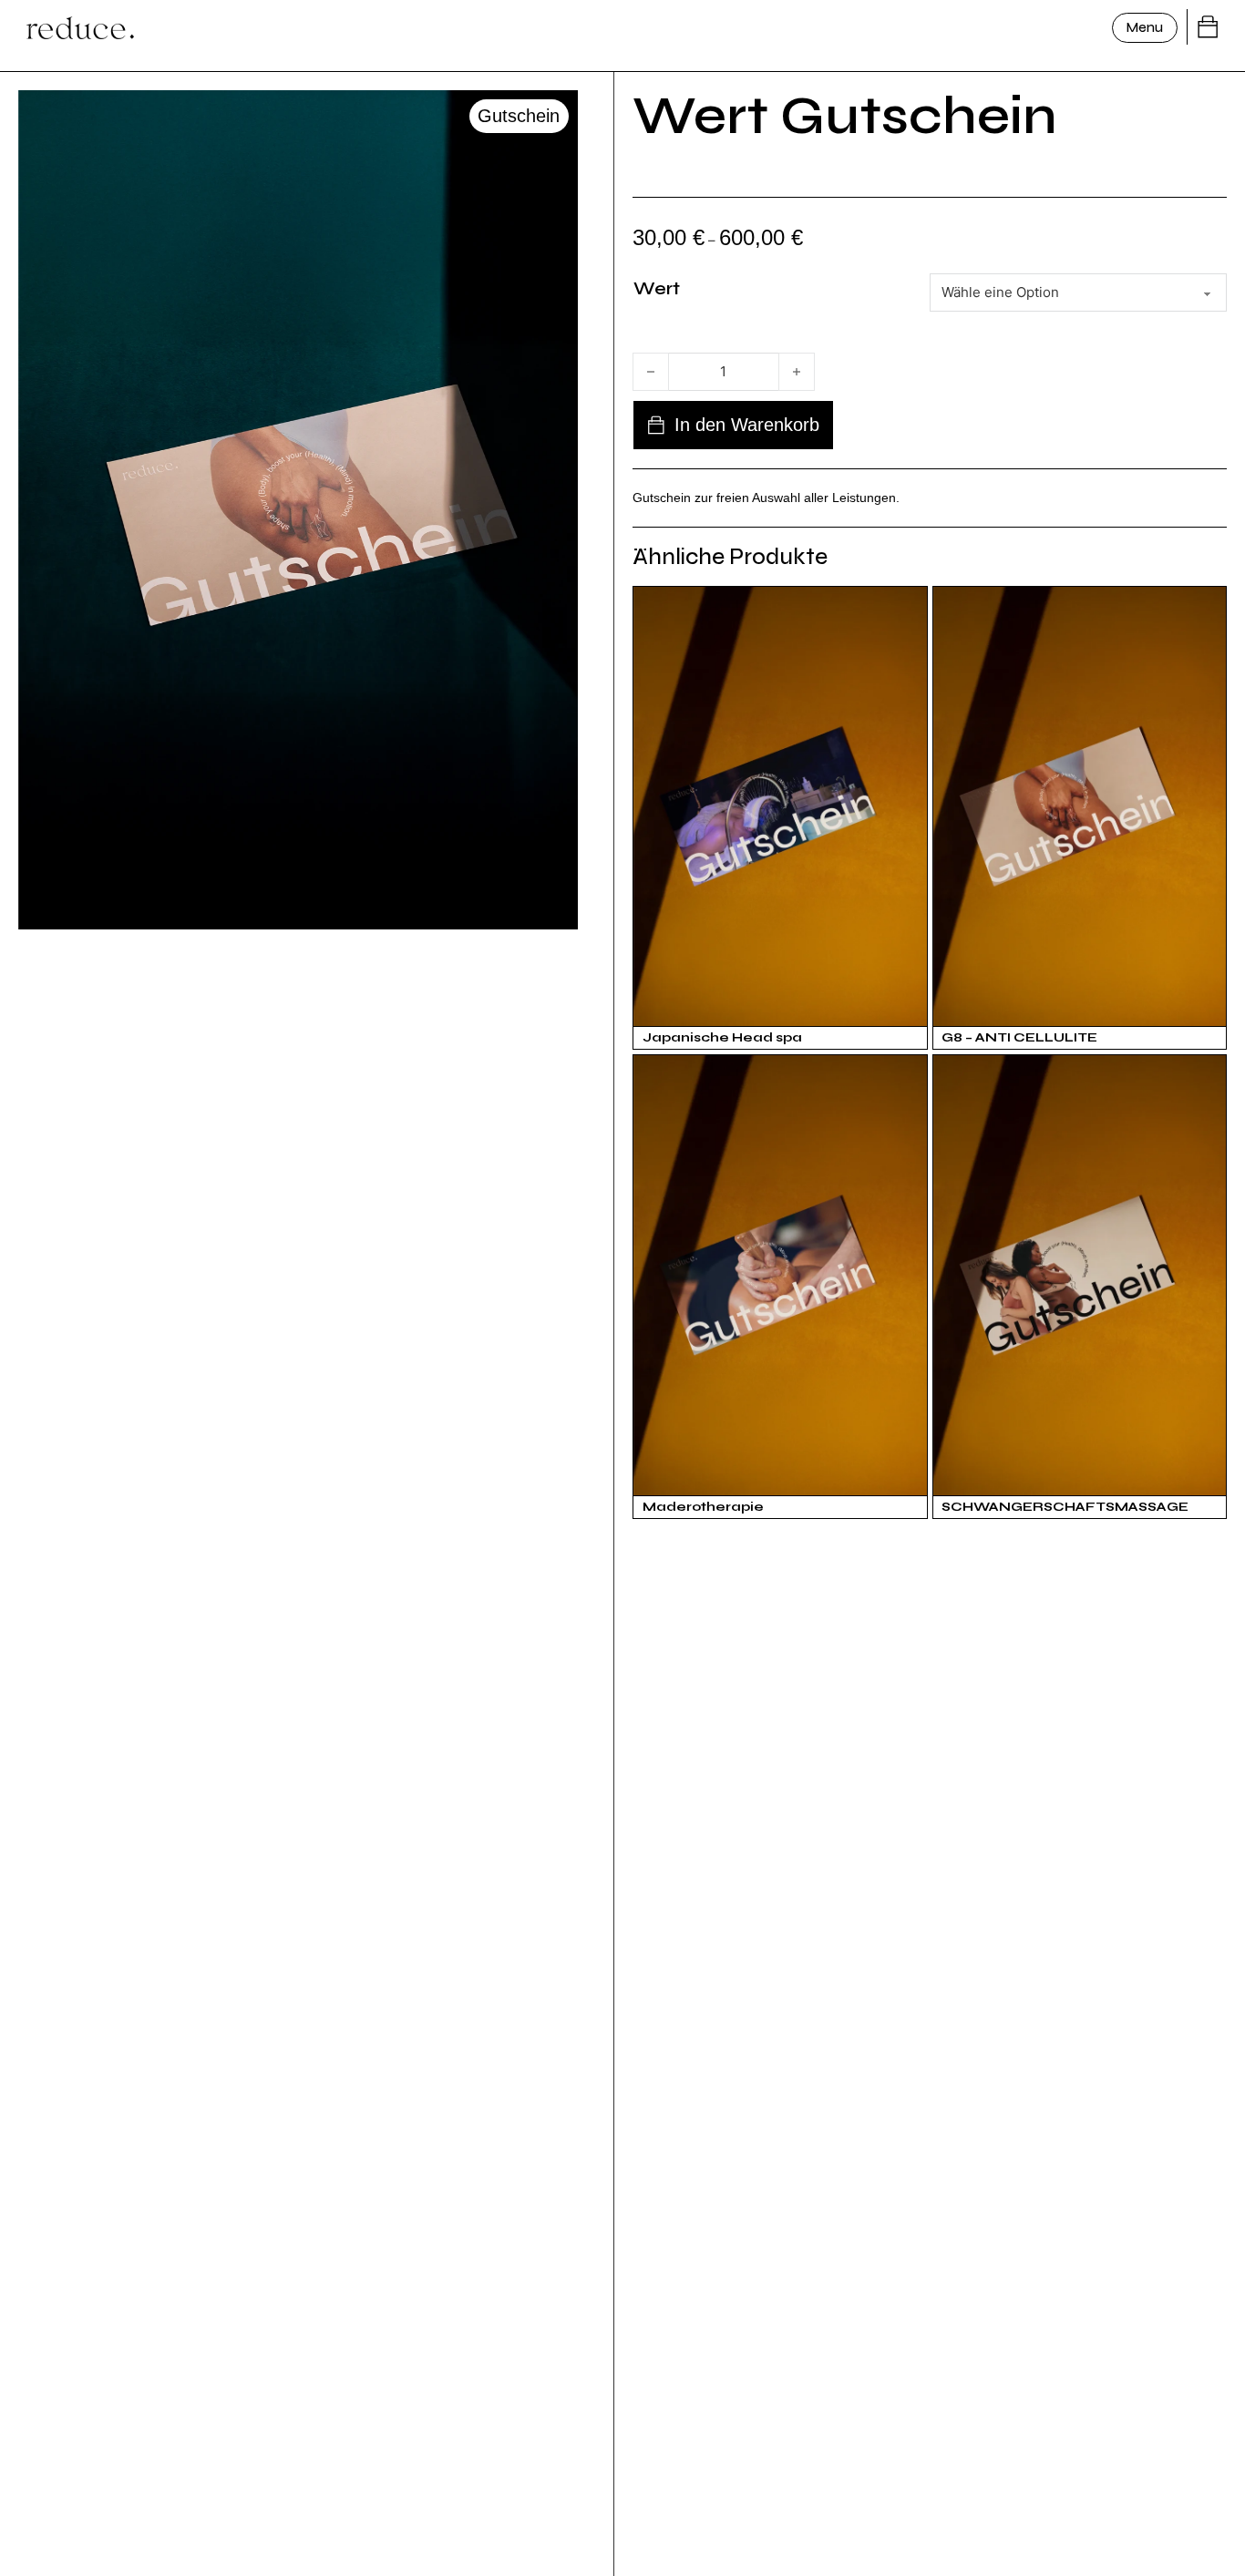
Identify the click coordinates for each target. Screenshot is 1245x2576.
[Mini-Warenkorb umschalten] (1208, 27)
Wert (657, 288)
